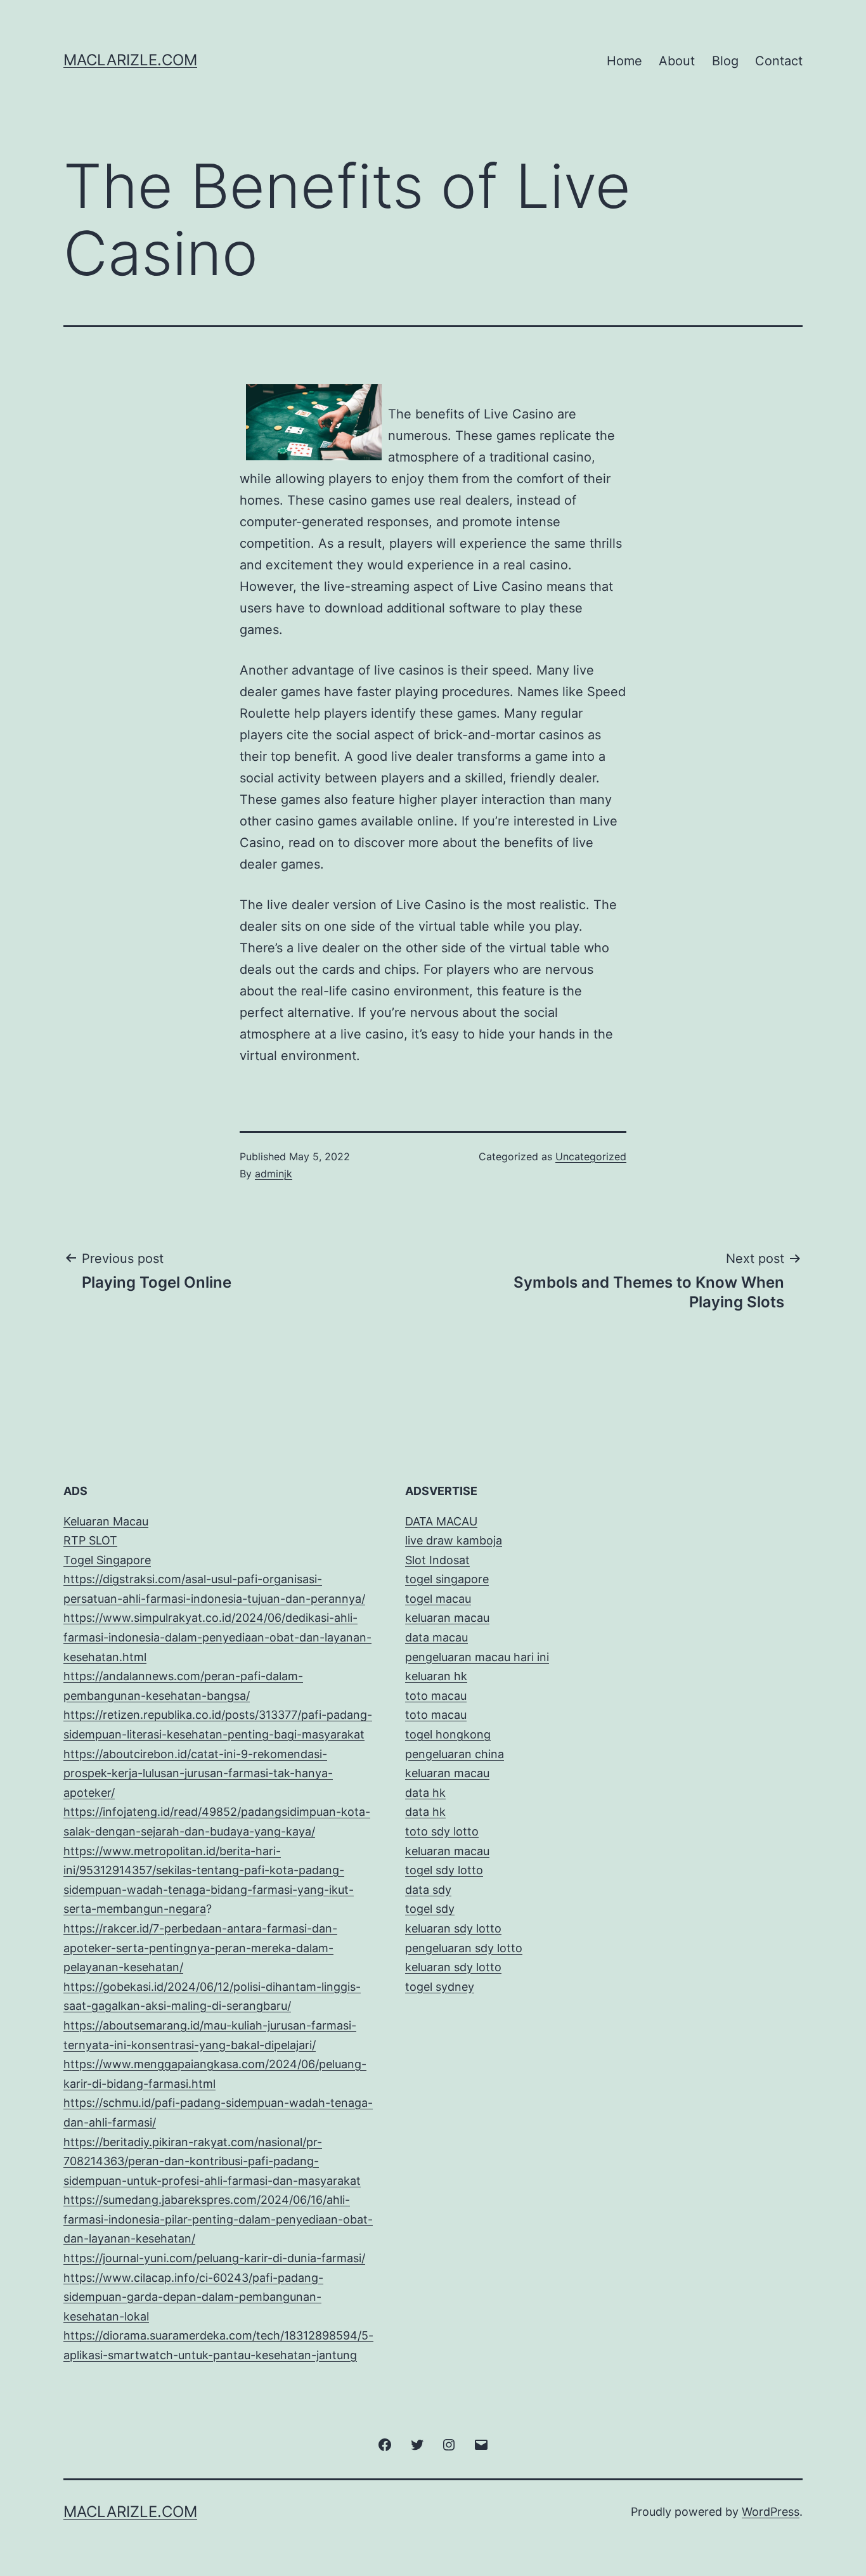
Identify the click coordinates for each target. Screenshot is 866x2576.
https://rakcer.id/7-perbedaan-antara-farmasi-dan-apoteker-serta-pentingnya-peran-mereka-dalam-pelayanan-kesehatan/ (200, 1948)
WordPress (771, 2512)
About (677, 61)
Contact (779, 61)
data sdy (428, 1890)
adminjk (274, 1174)
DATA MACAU (441, 1521)
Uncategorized (591, 1156)
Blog (725, 61)
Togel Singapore (107, 1560)
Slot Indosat (437, 1560)
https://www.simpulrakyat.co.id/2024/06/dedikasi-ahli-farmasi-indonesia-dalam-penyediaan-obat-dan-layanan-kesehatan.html (217, 1637)
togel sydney (440, 1987)
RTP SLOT (90, 1540)
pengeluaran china (455, 1754)
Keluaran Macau (106, 1521)
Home (624, 61)
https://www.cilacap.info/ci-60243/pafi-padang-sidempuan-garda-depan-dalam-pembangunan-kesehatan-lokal (193, 2297)
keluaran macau (447, 1851)
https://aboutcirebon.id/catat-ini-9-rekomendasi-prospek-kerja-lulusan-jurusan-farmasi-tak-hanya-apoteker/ (198, 1773)
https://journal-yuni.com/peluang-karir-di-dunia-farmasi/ (214, 2258)
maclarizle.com (130, 60)
